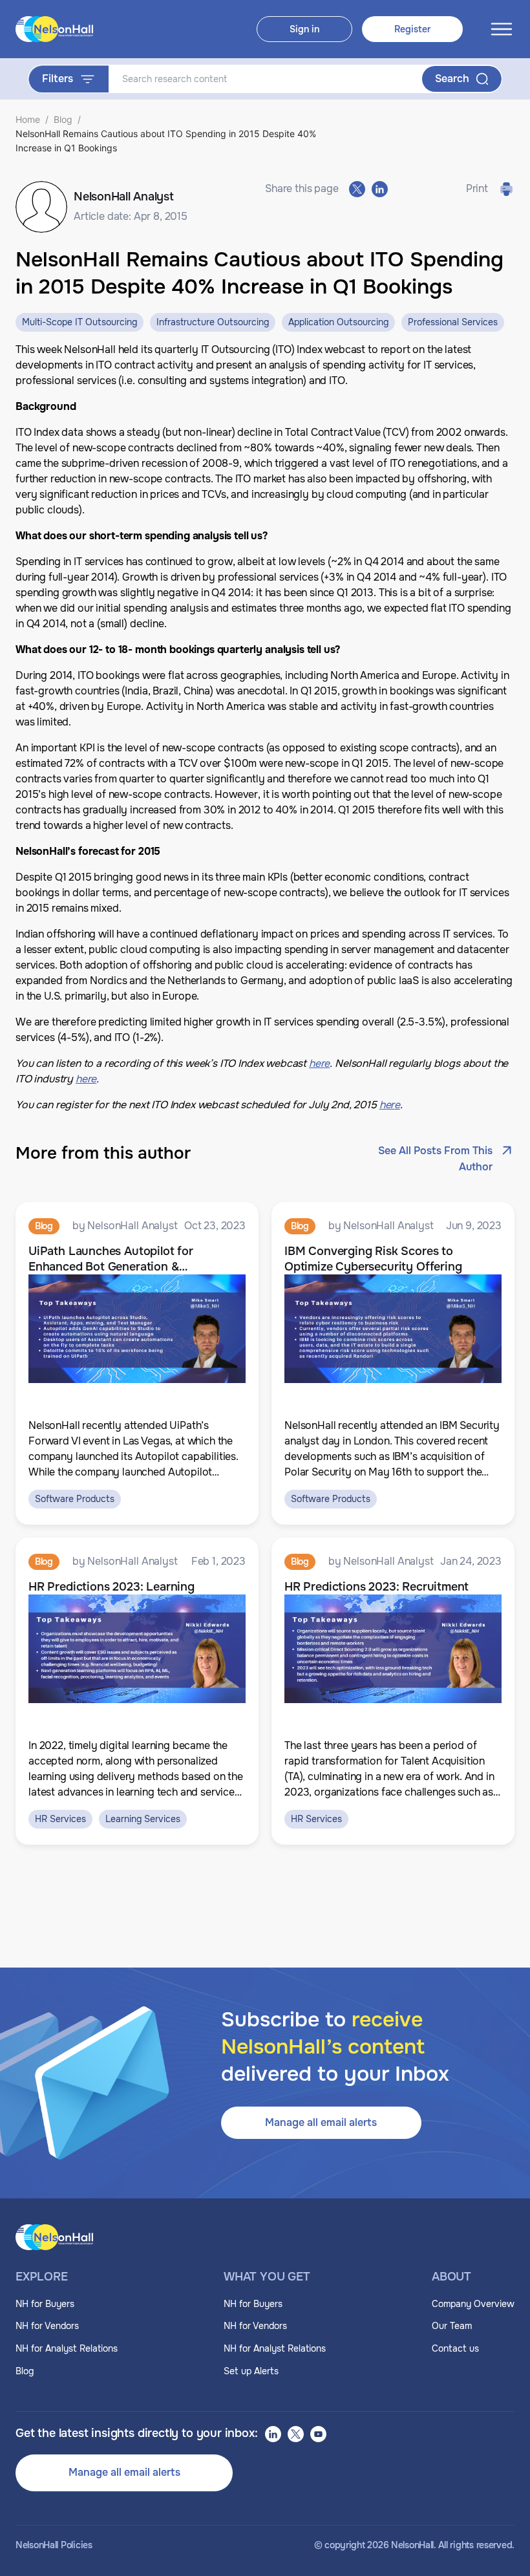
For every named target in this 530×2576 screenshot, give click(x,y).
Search (452, 79)
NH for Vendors (47, 2326)
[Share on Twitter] (357, 189)
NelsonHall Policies (54, 2545)
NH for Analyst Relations (67, 2348)
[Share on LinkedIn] (380, 189)
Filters (58, 79)
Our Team (452, 2326)
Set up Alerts (251, 2371)
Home (28, 119)
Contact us (455, 2348)
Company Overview (473, 2304)
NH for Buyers (45, 2304)
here (390, 1105)
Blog (63, 119)
